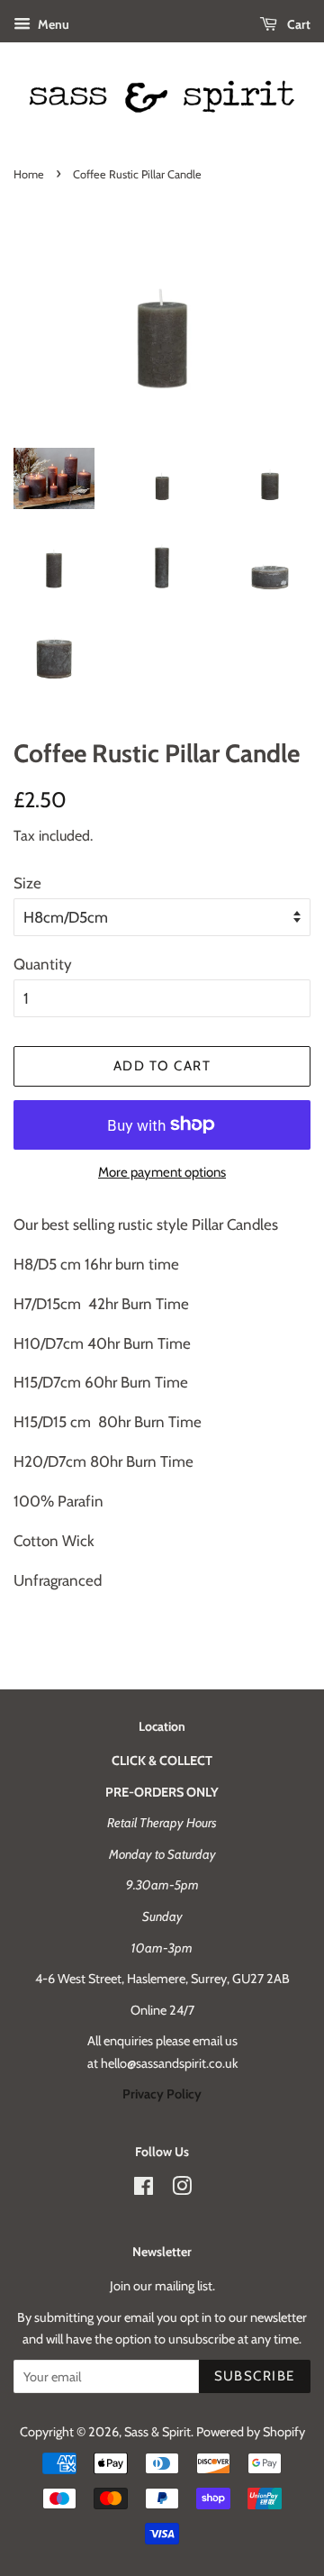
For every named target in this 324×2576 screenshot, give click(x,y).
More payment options (162, 1172)
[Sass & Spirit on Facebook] (144, 2189)
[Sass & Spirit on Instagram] (182, 2189)
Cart (297, 24)
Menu (52, 24)
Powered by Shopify (251, 2432)
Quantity (43, 964)
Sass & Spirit (157, 2432)
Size (27, 883)
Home (29, 174)
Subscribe (255, 2376)
